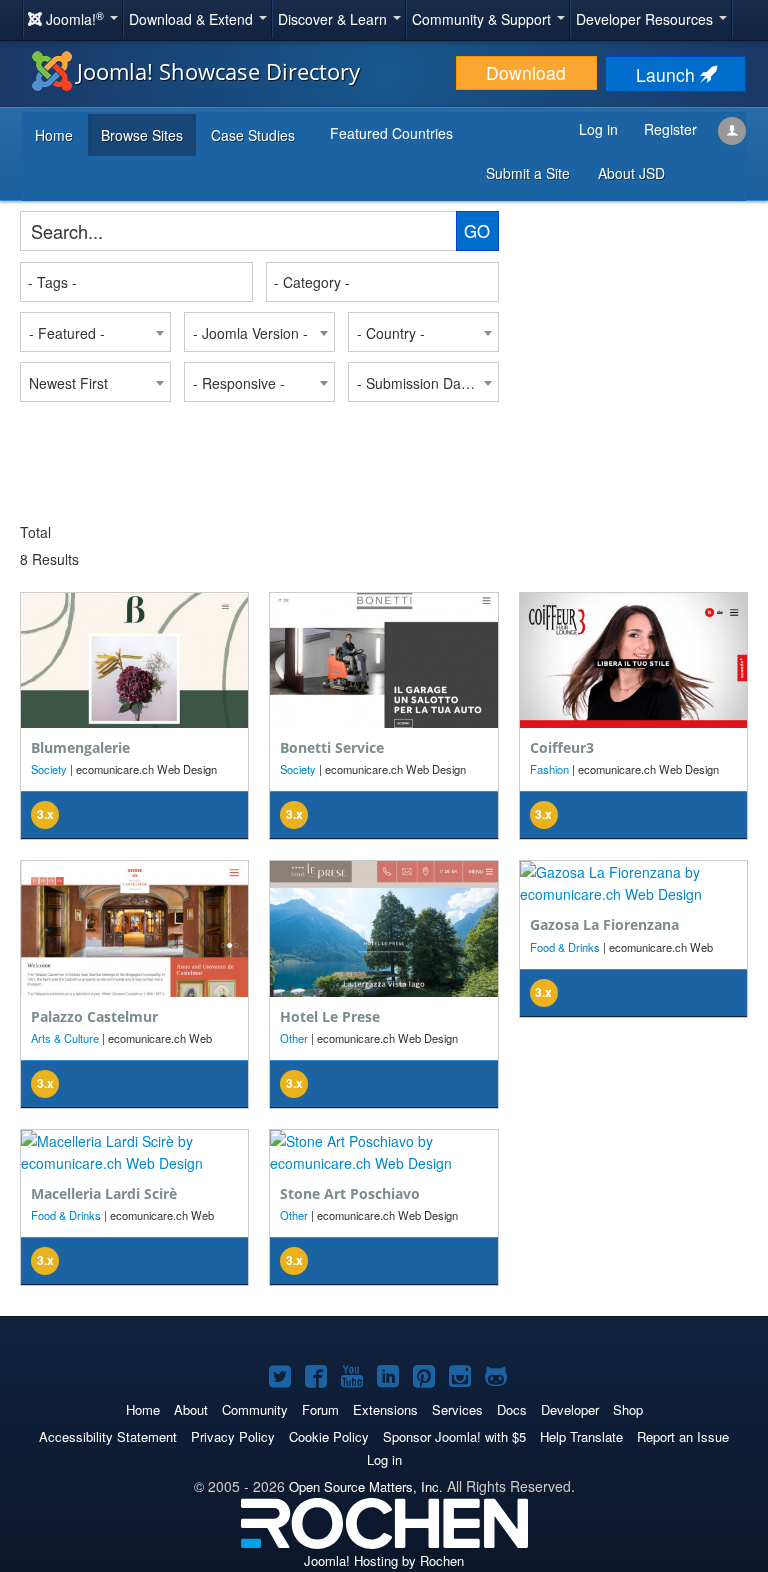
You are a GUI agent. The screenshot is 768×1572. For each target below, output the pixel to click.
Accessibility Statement (108, 1436)
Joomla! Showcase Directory (218, 71)
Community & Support (483, 19)
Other (294, 1038)
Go (477, 231)
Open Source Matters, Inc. (366, 1486)
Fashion (549, 769)
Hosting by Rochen (384, 1560)
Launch (668, 74)
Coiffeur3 (562, 747)
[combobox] (136, 282)
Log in (384, 1459)
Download (526, 72)
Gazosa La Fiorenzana (604, 924)
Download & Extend (193, 19)
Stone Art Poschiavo (350, 1193)
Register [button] (670, 129)
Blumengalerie (80, 747)
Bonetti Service (332, 747)
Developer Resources (646, 19)
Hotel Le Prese (330, 1016)
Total (35, 532)
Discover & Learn (334, 19)
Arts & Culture (65, 1038)
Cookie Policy (329, 1436)
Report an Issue (683, 1436)
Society (49, 769)
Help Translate (581, 1436)
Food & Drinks (565, 947)
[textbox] (137, 282)
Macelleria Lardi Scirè (104, 1193)
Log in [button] (598, 129)
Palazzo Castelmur (94, 1016)
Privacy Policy (233, 1436)
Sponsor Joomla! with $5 (454, 1436)
